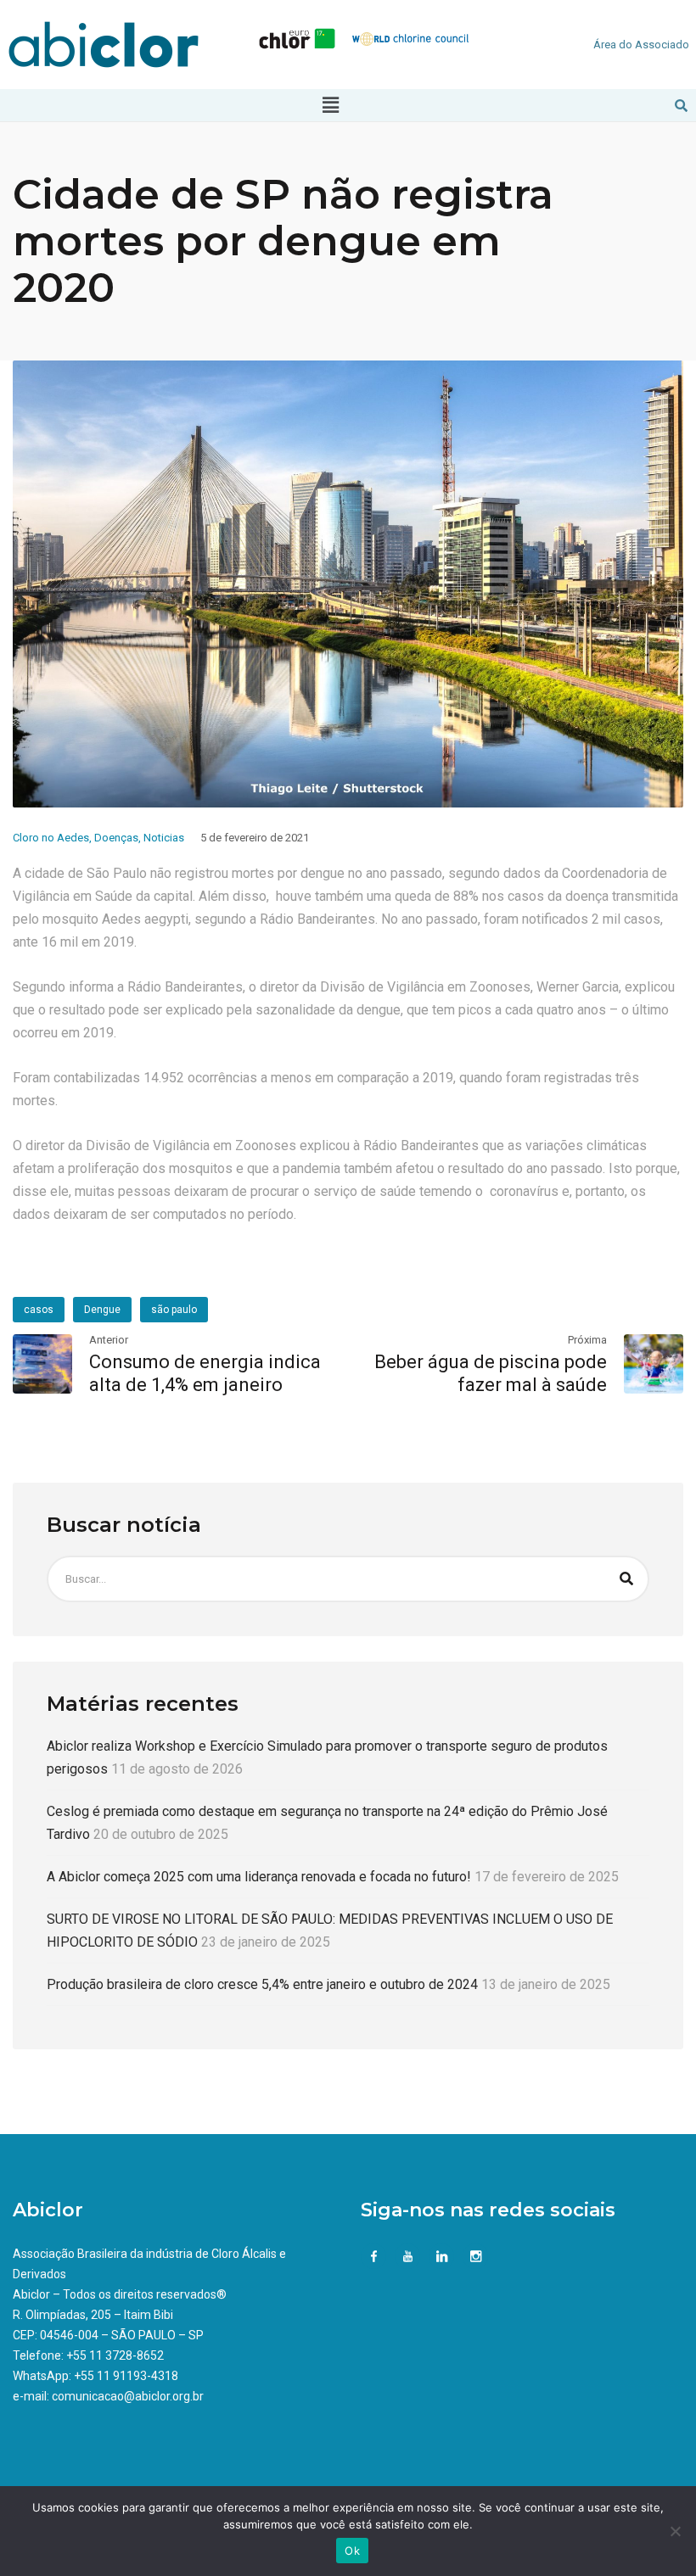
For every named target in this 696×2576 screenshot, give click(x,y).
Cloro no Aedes (51, 838)
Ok (352, 2551)
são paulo (174, 1310)
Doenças (116, 838)
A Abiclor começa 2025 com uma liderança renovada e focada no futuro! (259, 1877)
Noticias (164, 838)
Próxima (587, 1340)
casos (39, 1310)
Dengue (102, 1310)
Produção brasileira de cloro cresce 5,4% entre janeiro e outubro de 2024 (262, 1984)
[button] (330, 105)
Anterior (109, 1340)
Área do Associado (641, 45)
